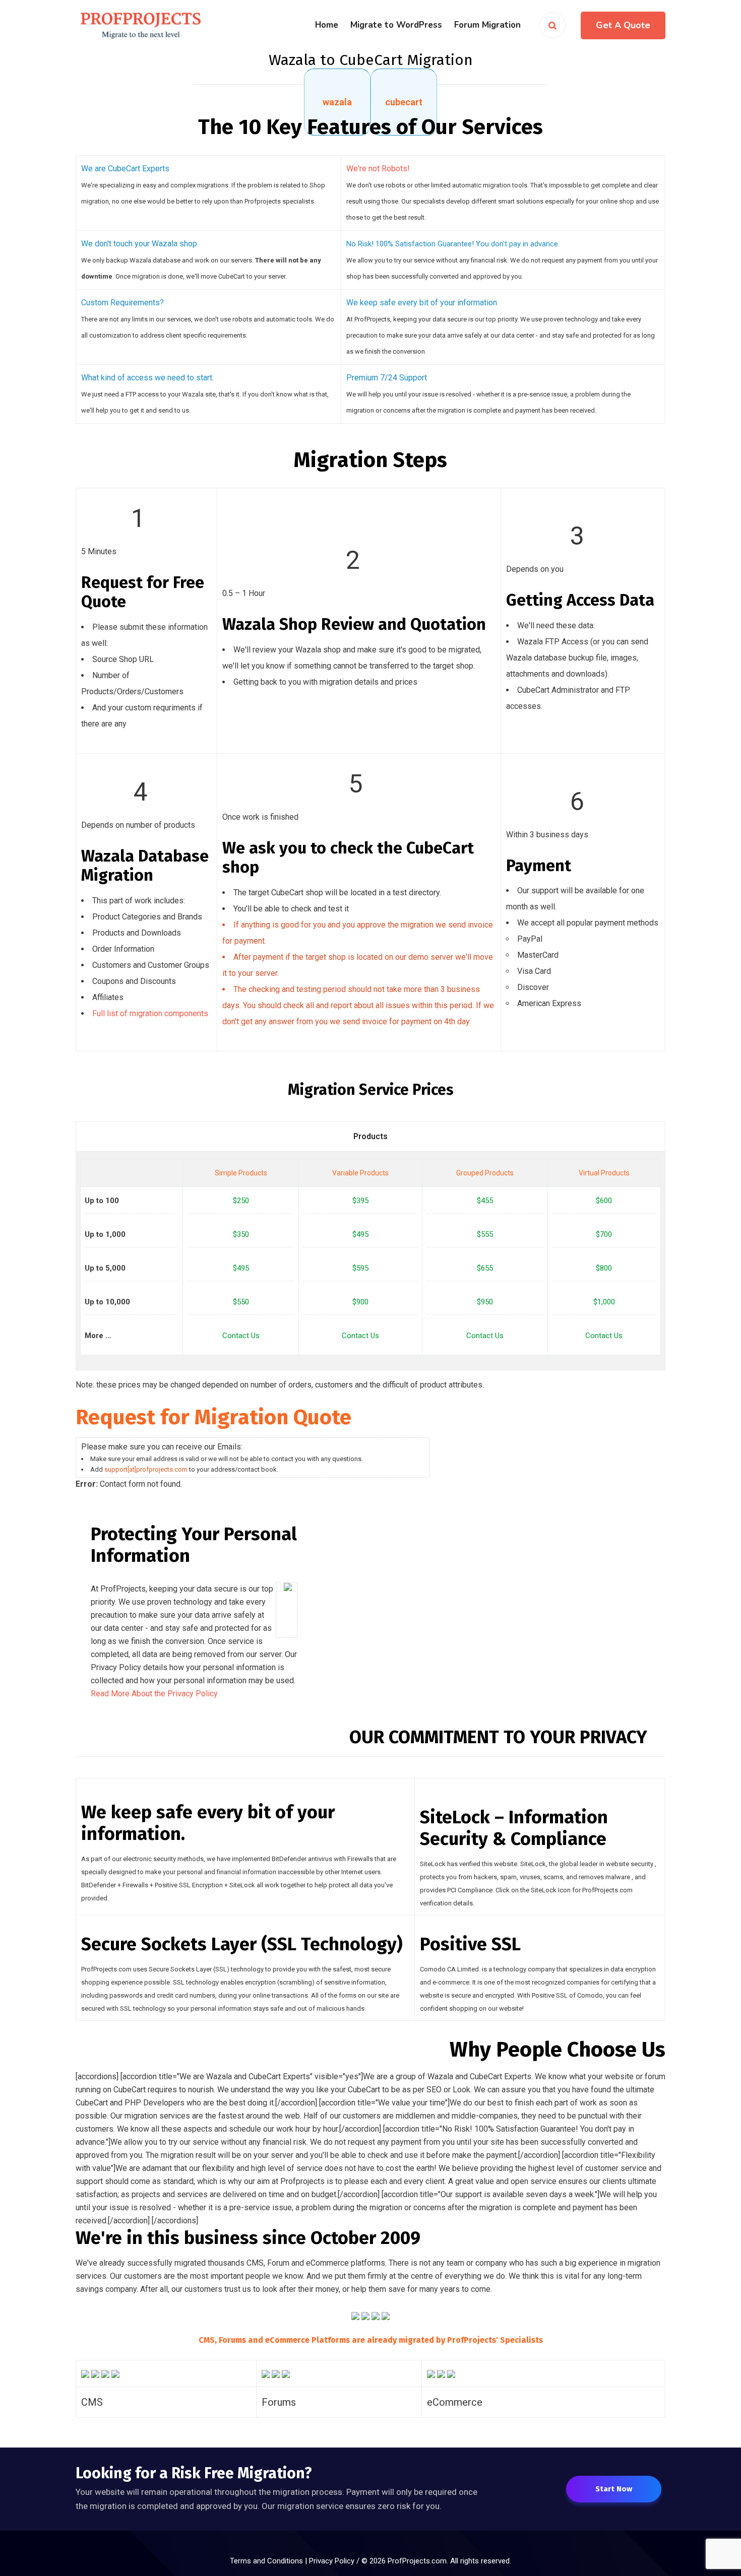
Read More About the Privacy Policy (154, 1694)
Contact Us (241, 1336)
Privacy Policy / (335, 2561)
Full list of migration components (150, 1013)
